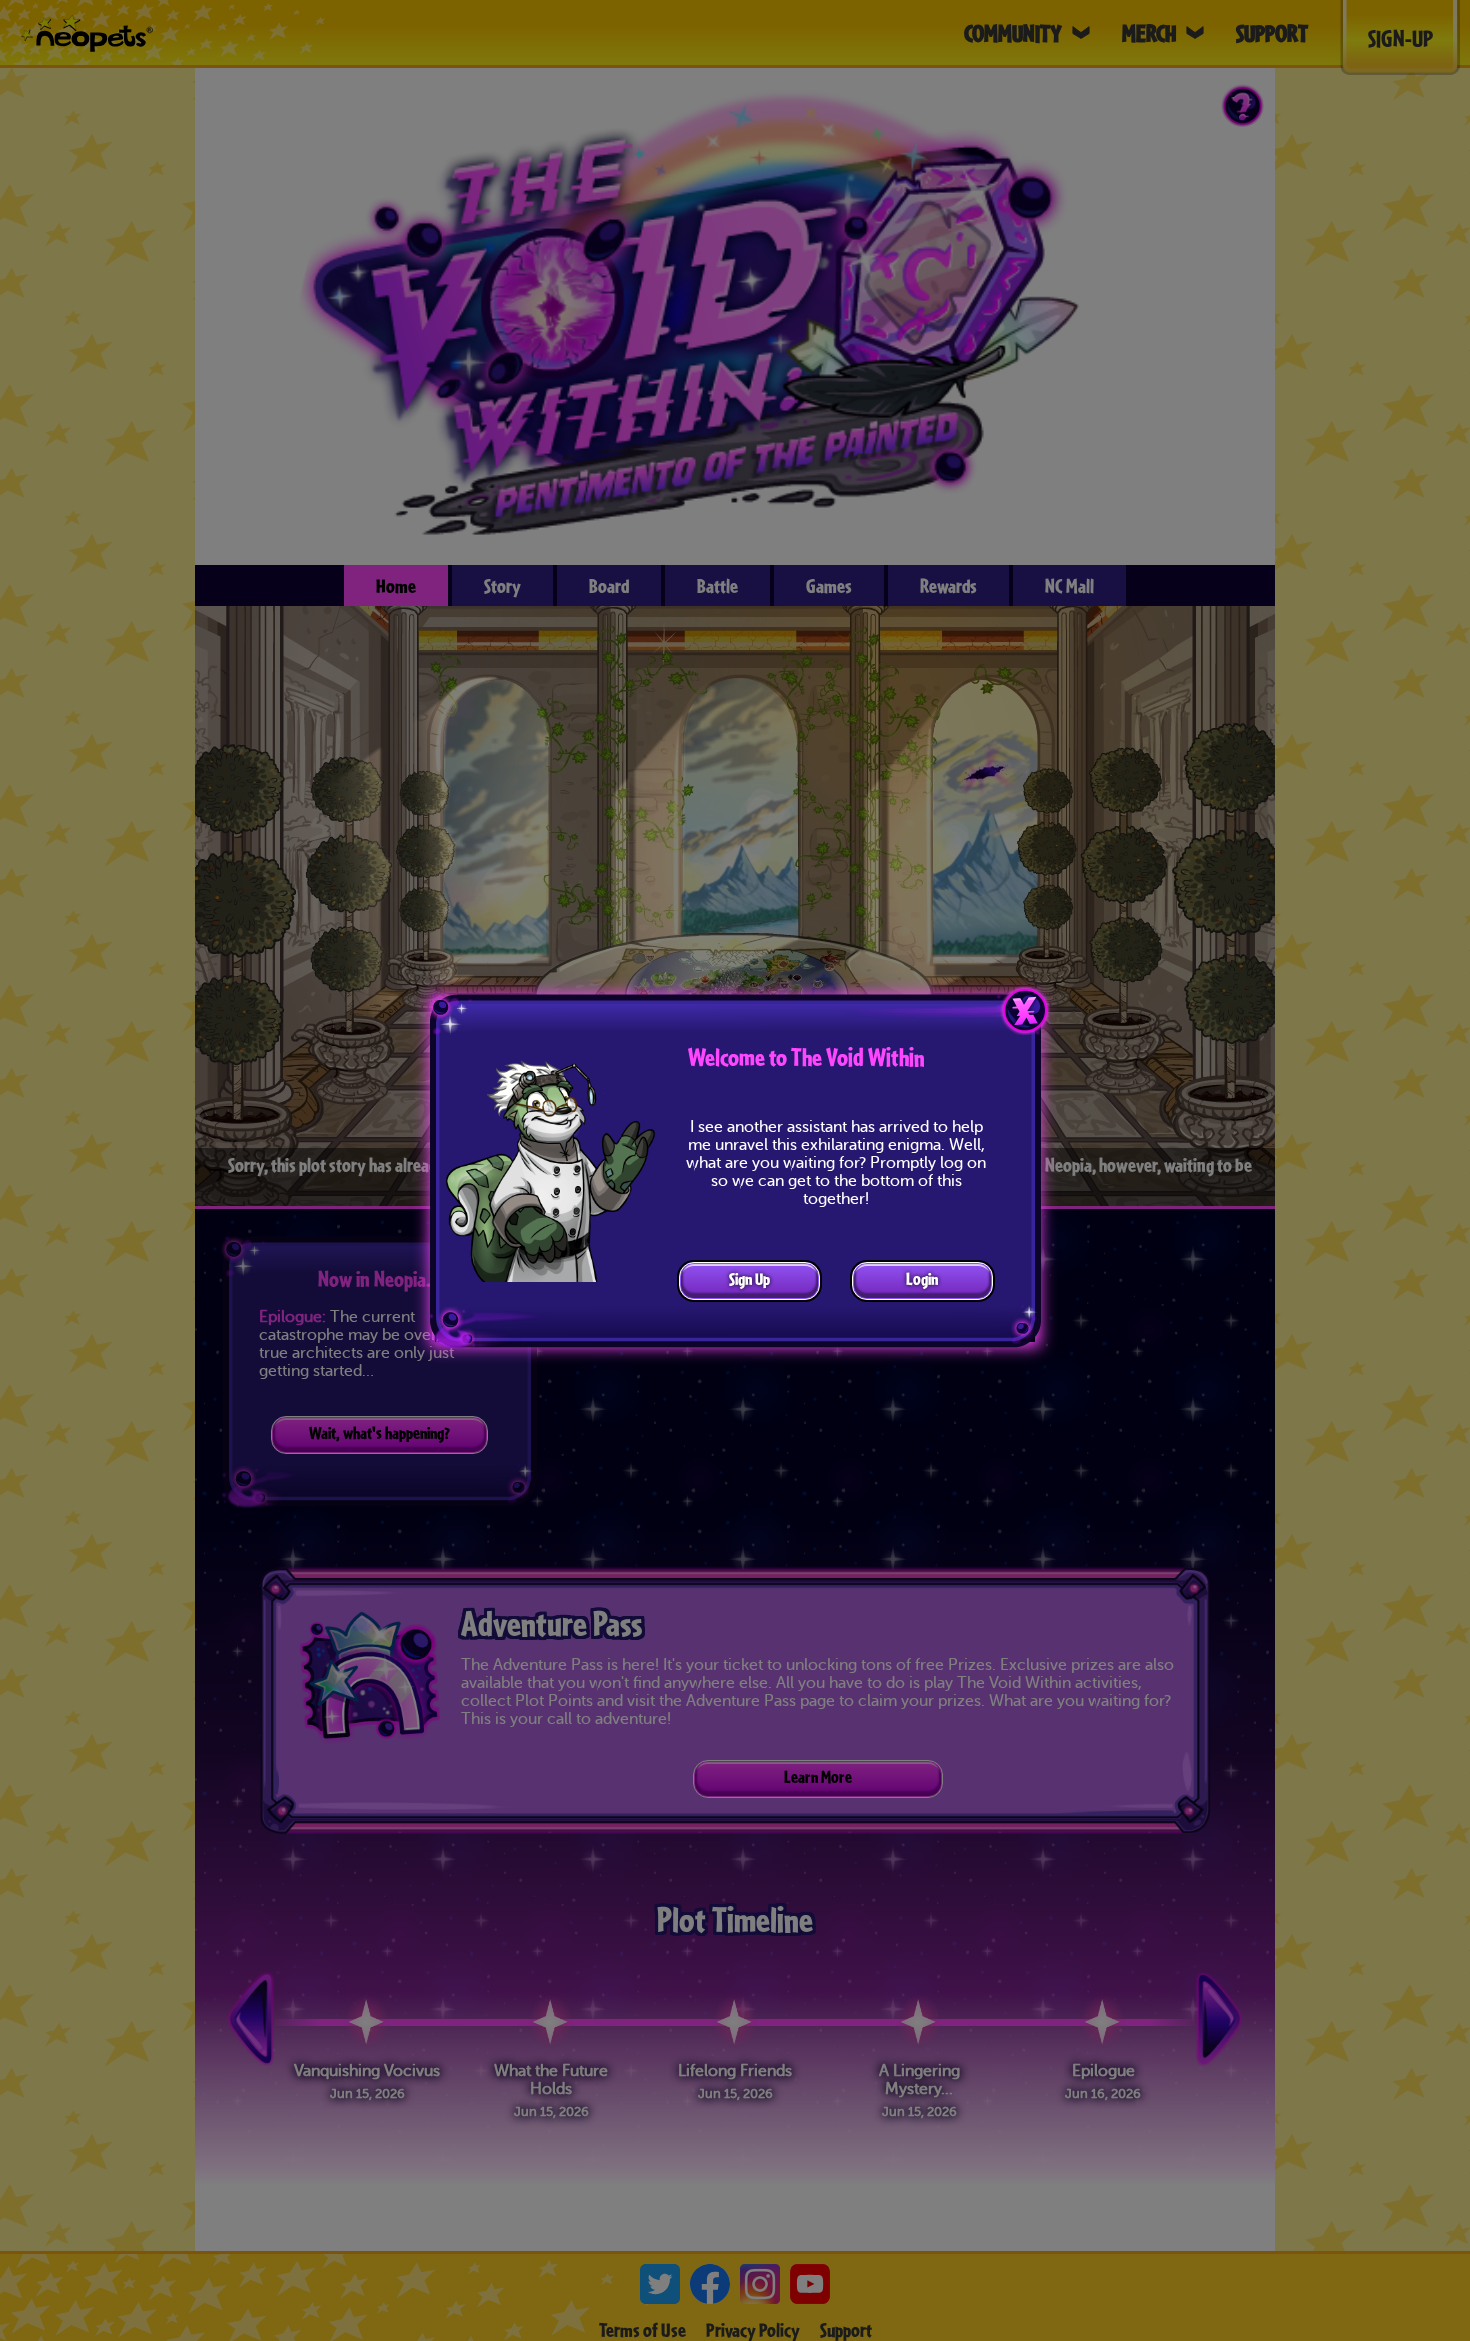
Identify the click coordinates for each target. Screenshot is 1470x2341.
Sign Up (749, 1278)
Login (922, 1278)
